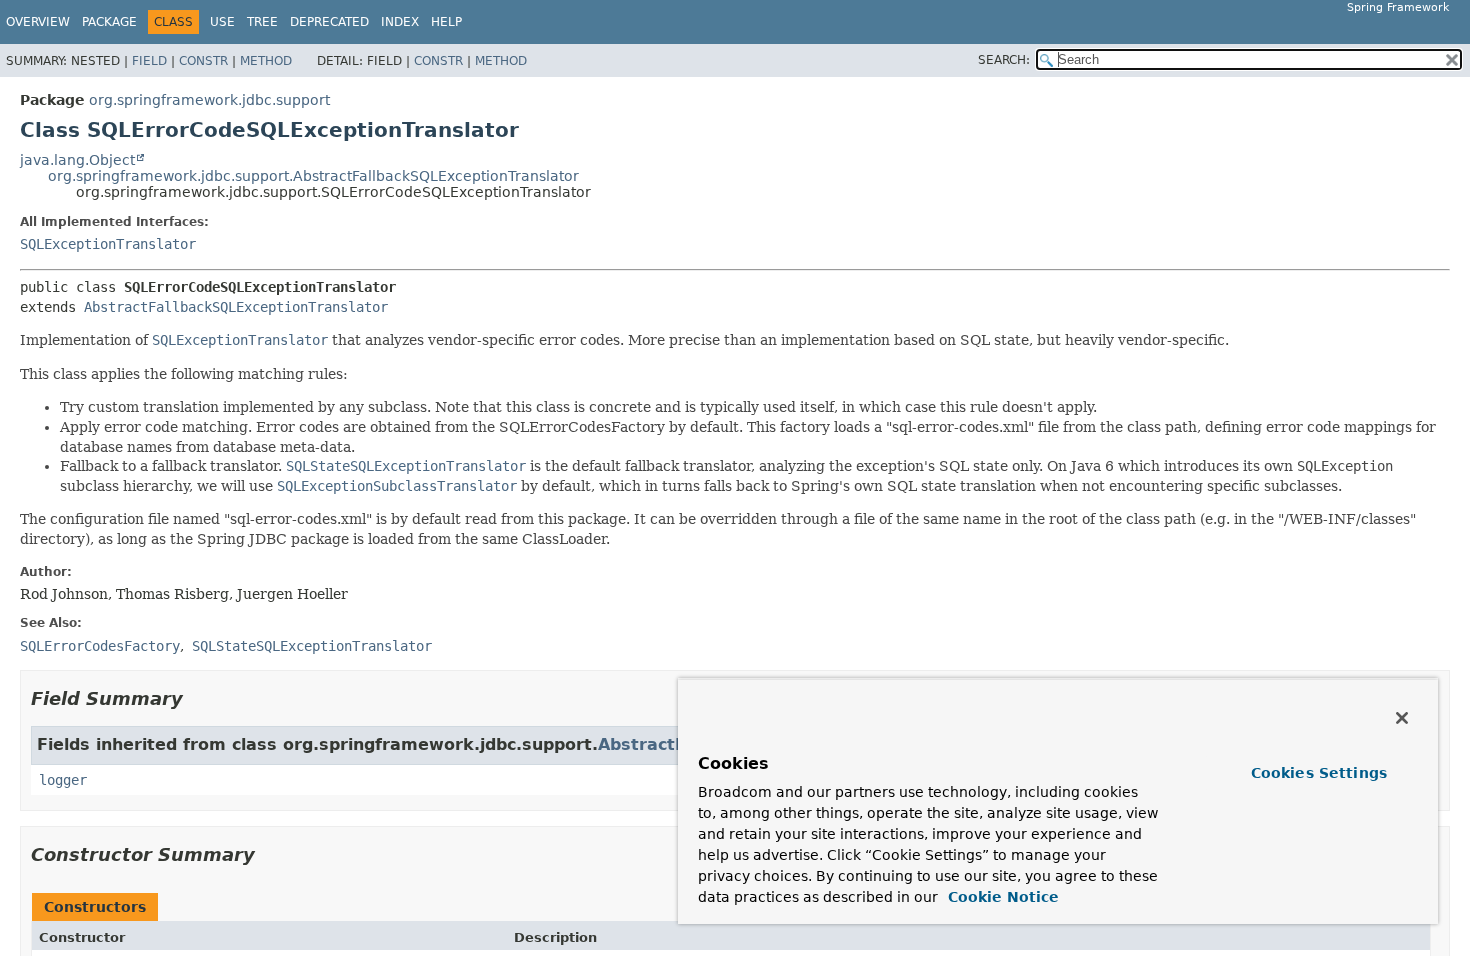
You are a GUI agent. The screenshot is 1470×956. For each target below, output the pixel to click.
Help (446, 22)
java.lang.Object (77, 160)
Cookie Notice (1001, 897)
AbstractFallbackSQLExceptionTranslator (236, 307)
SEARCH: (1004, 60)
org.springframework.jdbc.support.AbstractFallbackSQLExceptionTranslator (313, 176)
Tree (262, 22)
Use (222, 22)
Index (400, 22)
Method (266, 61)
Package (109, 22)
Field (149, 61)
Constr (203, 61)
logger (63, 780)
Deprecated (329, 22)
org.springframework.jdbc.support (209, 100)
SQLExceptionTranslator (108, 244)
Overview (38, 22)
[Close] (1402, 718)
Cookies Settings (1319, 773)
